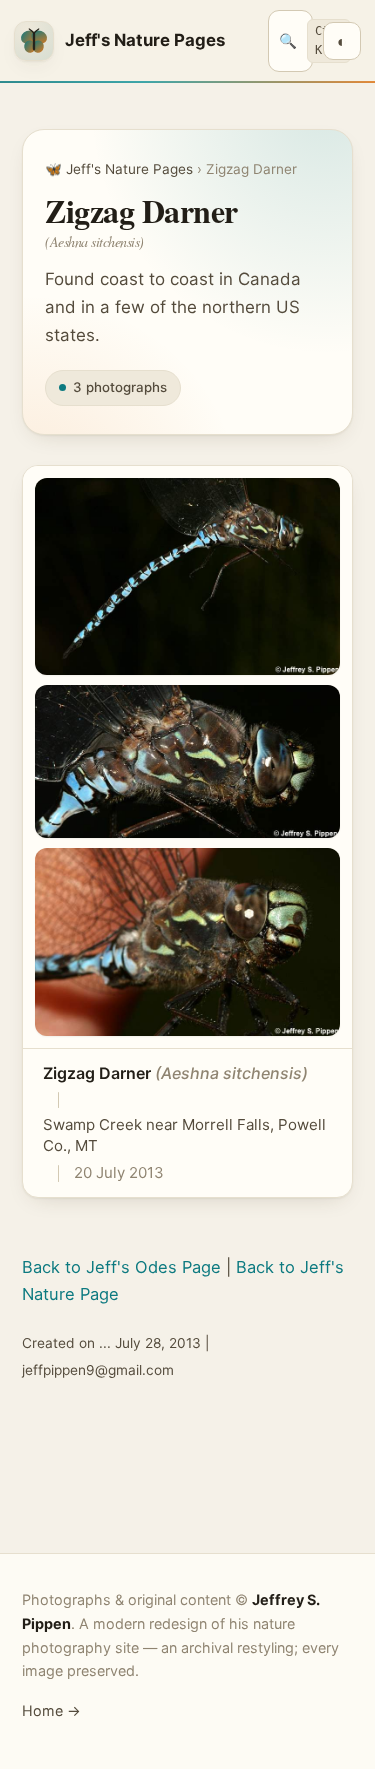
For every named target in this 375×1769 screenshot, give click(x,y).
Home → (51, 1710)
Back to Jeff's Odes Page (121, 1267)
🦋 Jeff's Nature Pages (119, 169)
